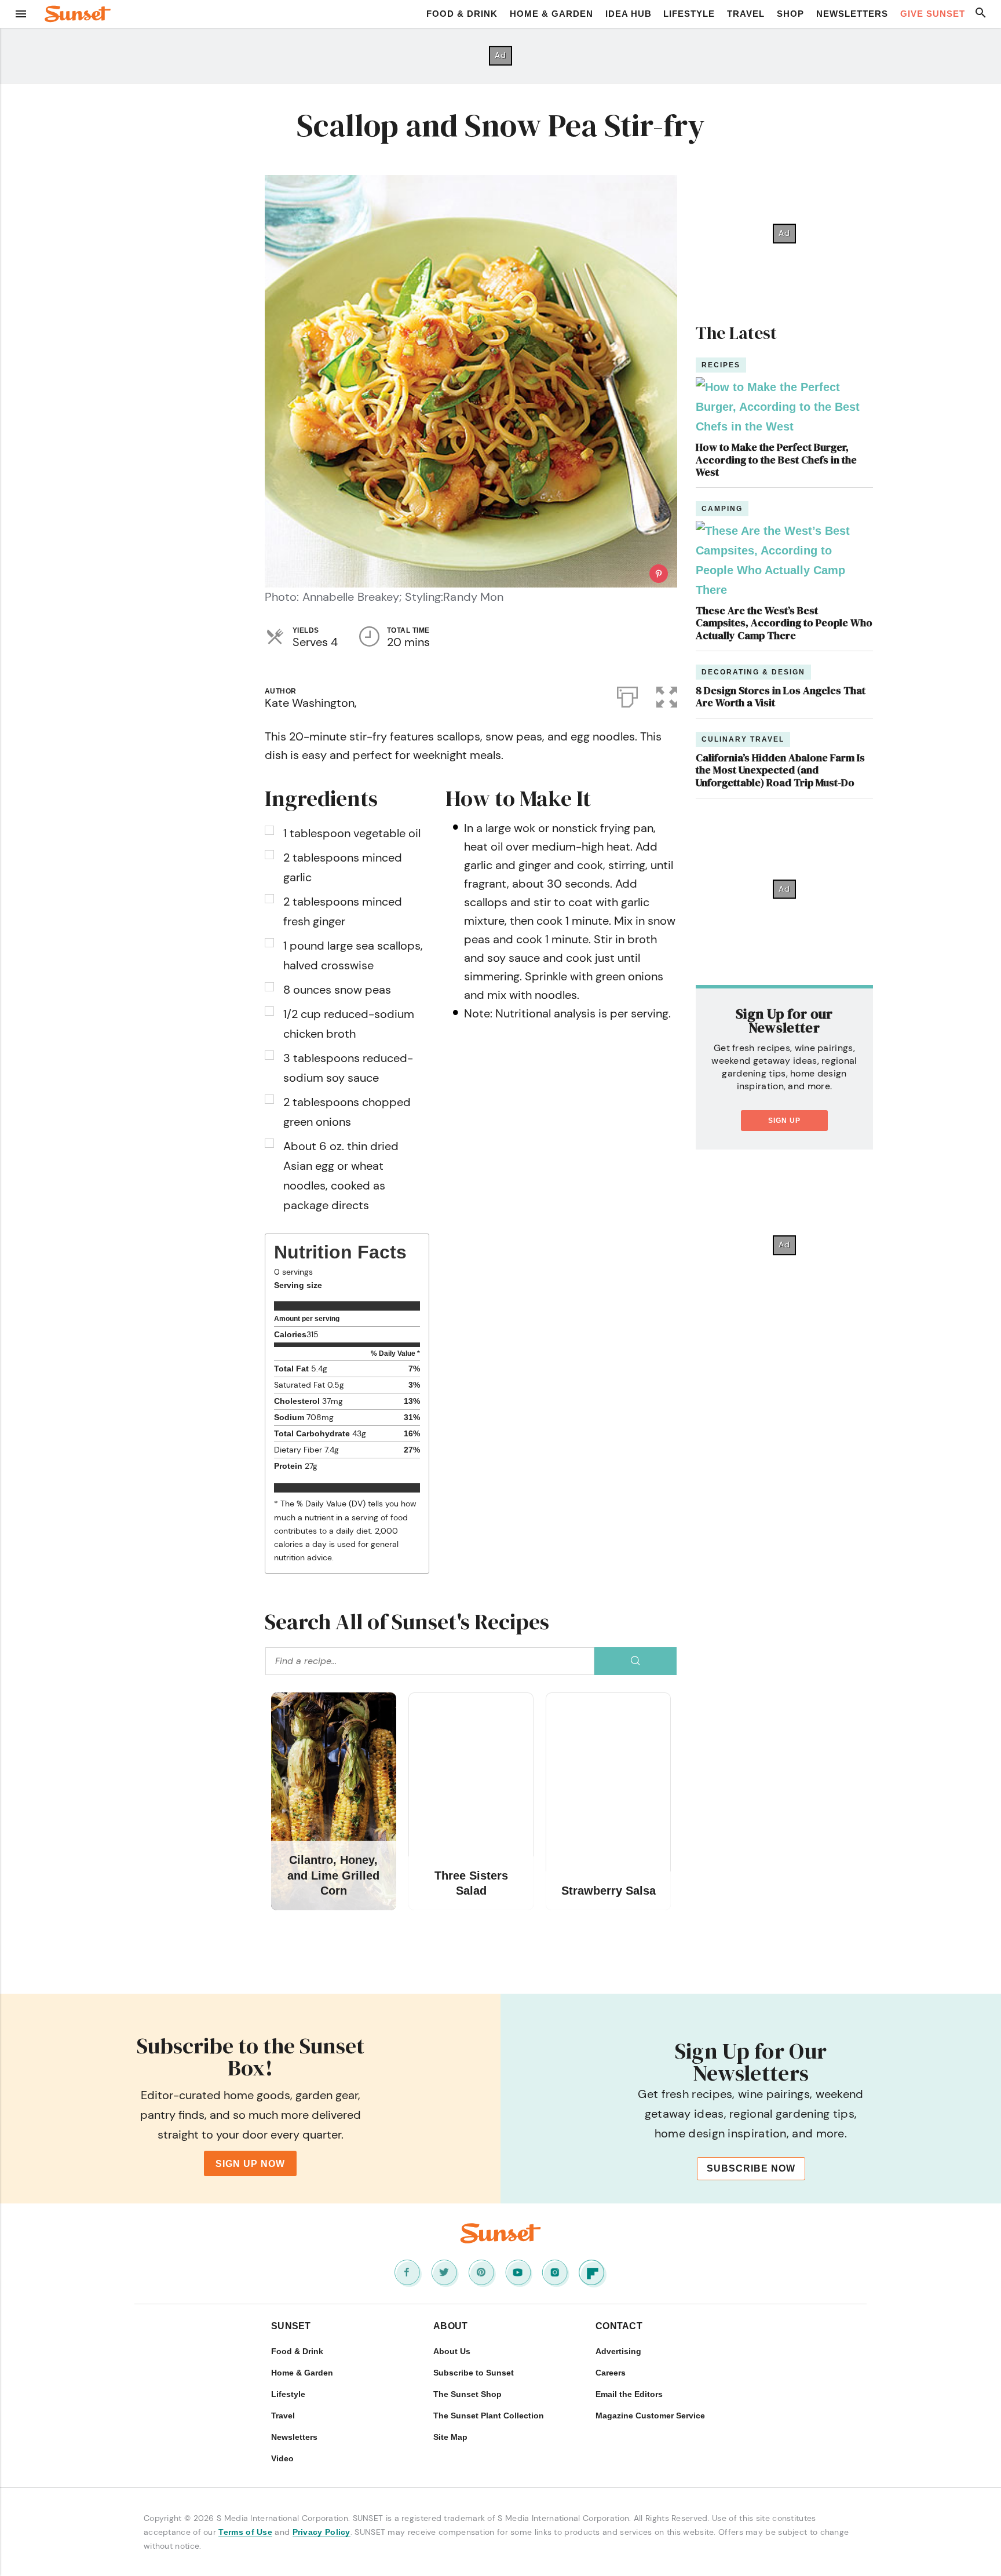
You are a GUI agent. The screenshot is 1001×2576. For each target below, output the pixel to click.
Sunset (291, 2326)
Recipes (721, 365)
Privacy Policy (322, 2532)
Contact (619, 2326)
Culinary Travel (743, 739)
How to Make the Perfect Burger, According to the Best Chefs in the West (776, 459)
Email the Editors (629, 2394)
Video (282, 2458)
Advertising (618, 2351)
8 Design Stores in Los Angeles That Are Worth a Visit (781, 697)
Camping (722, 509)
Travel (746, 14)
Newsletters (852, 14)
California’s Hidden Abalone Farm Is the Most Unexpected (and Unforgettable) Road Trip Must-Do (780, 770)
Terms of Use (245, 2532)
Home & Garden (551, 14)
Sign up (784, 1121)
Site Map (450, 2437)
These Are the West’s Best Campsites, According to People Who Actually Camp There (784, 623)
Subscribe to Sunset (474, 2373)
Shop (790, 14)
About (451, 2326)
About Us (452, 2351)
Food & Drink (462, 14)
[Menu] (21, 14)
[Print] (627, 695)
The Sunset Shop (467, 2394)
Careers (611, 2373)
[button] (667, 695)
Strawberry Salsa (609, 1891)
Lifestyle (689, 14)
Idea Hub (629, 14)
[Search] (635, 1661)
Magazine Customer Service (650, 2416)
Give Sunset (933, 14)
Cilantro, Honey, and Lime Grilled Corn (333, 1875)
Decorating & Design (753, 672)
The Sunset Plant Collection (489, 2416)
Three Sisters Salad (471, 1883)
